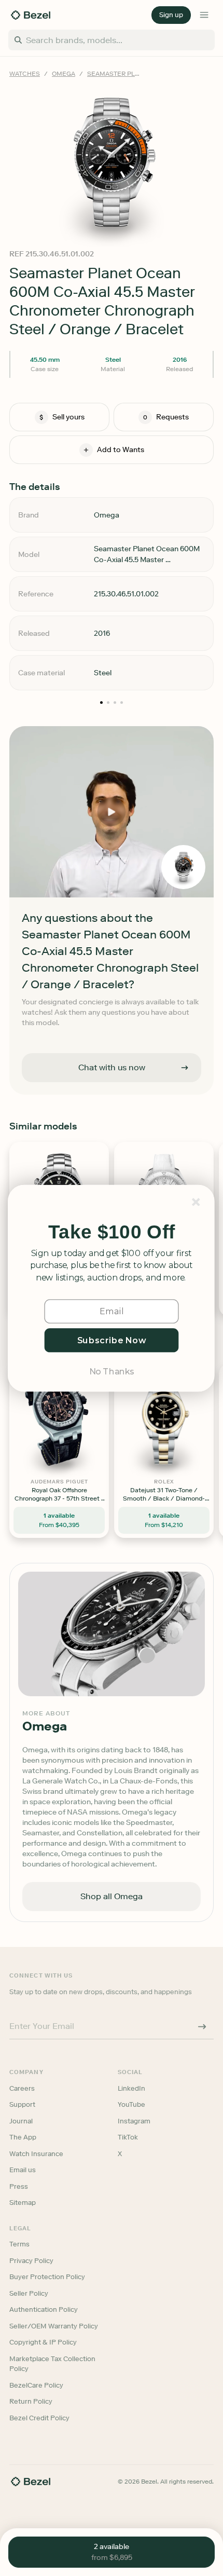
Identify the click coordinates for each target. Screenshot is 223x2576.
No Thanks (112, 1371)
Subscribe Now (112, 1340)
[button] (112, 1232)
